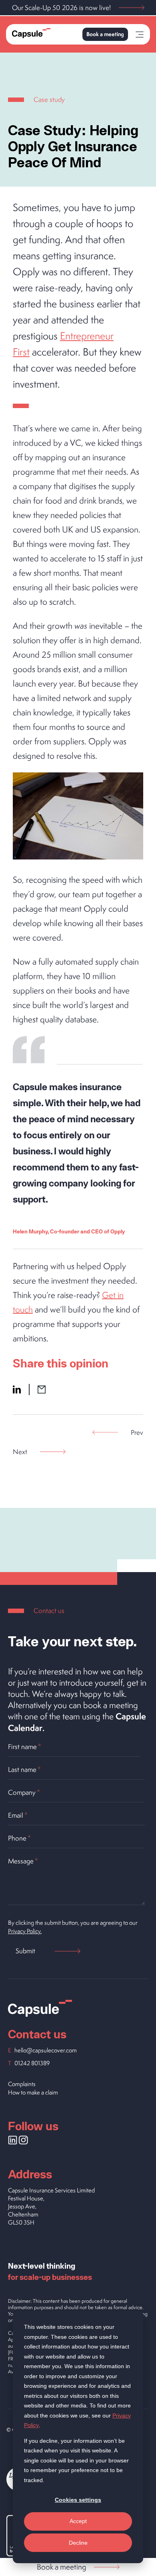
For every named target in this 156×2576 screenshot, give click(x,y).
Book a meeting (105, 34)
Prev (137, 1432)
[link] (140, 36)
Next (20, 1452)
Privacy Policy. (25, 1931)
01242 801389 (32, 2063)
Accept (78, 2521)
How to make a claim (33, 2092)
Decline (78, 2543)
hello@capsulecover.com (46, 2050)
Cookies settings (78, 2500)
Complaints (22, 2084)
